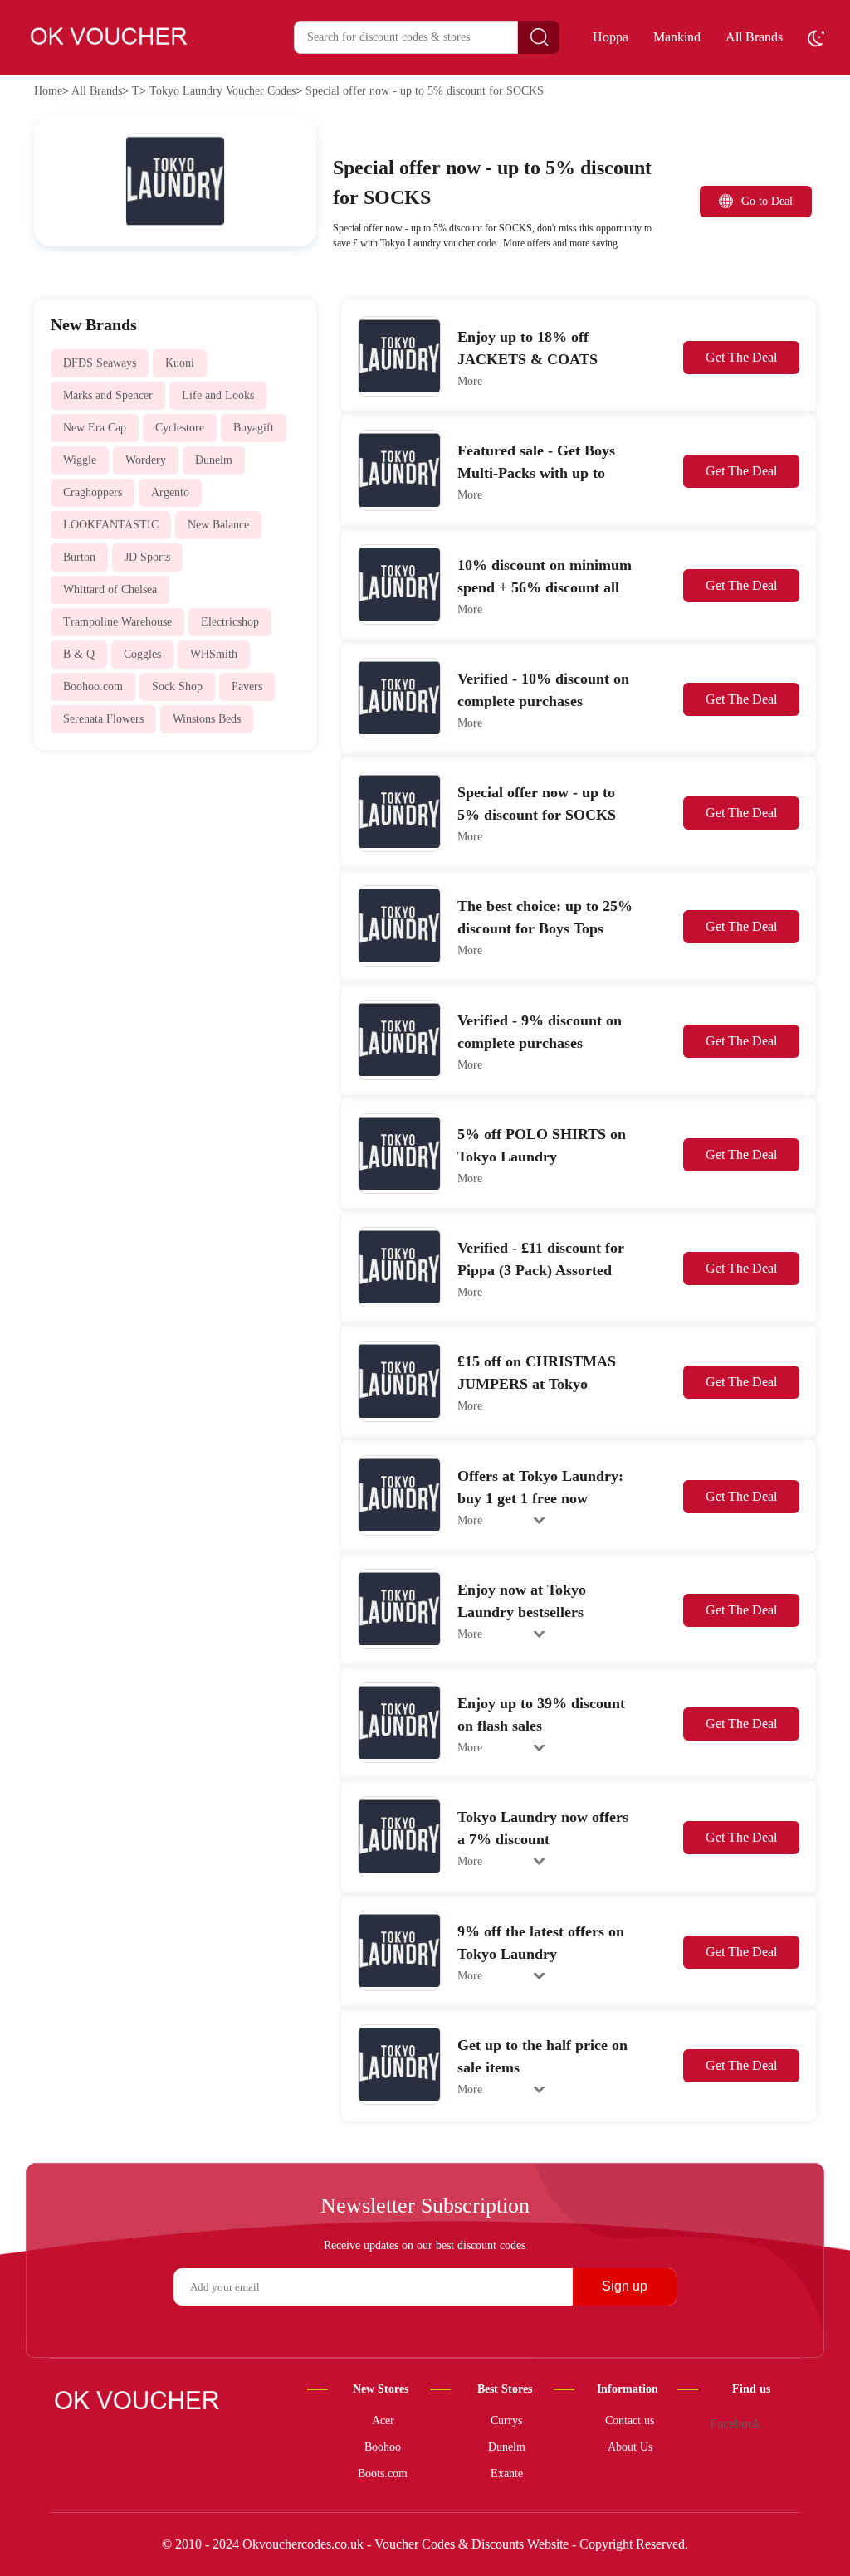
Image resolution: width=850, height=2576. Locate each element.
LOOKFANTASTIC (111, 525)
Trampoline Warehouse (117, 622)
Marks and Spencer (108, 395)
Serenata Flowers (103, 719)
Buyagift (254, 428)
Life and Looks (218, 395)
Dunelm (214, 460)
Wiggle (80, 460)
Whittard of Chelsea (110, 589)
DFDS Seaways (100, 363)
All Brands (754, 37)
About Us (630, 2447)
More (470, 381)
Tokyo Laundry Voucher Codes (222, 91)
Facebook (735, 2424)
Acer (383, 2420)
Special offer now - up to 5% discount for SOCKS (425, 91)
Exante (507, 2474)
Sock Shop (177, 687)
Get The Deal (741, 357)
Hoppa (611, 37)
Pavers (247, 687)
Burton (79, 557)
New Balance (218, 525)
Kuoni (180, 363)
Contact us (630, 2420)
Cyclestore (180, 428)
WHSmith (214, 654)
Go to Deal (767, 201)
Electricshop (230, 622)
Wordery (146, 460)
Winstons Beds (207, 719)
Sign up (625, 2286)
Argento (170, 492)
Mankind (677, 37)
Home (48, 91)
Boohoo (383, 2447)
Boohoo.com (93, 687)
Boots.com (383, 2474)
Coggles (142, 654)
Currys (506, 2420)
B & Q (79, 654)
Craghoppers (93, 492)
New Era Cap (95, 428)
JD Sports (147, 557)
